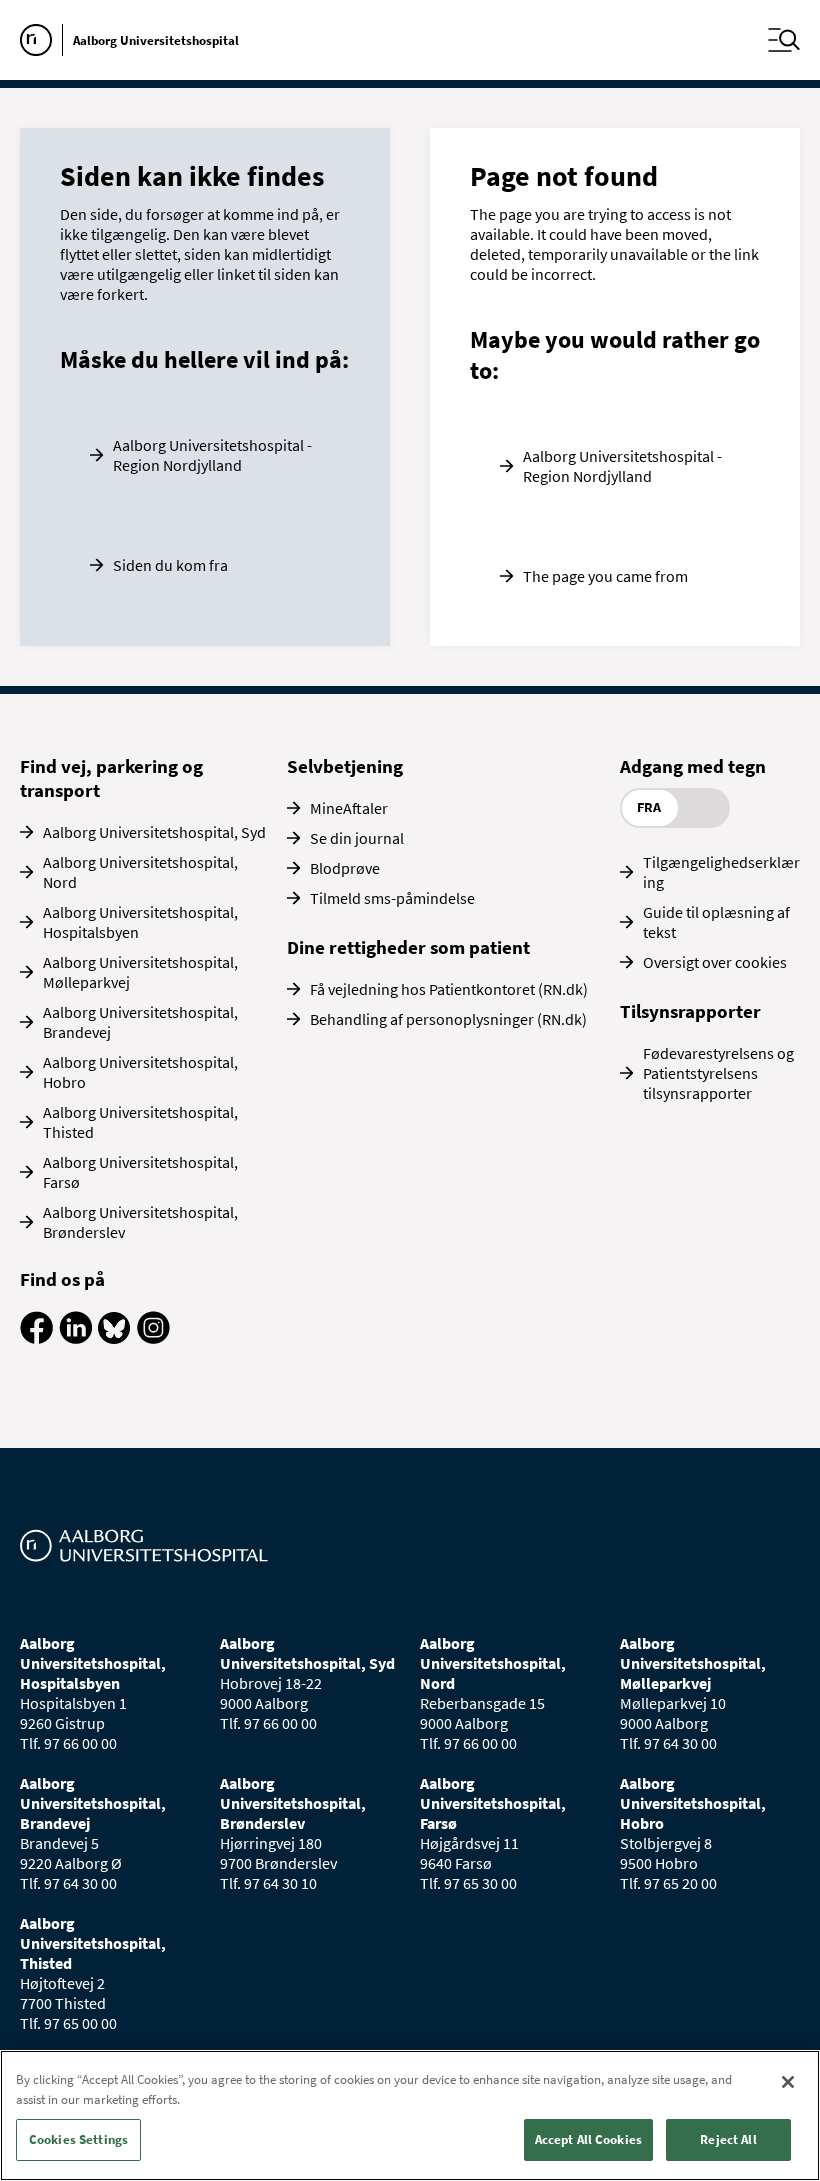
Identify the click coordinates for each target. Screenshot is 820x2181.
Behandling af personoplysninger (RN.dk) (448, 1019)
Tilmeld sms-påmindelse (392, 898)
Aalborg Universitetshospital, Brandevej (140, 1022)
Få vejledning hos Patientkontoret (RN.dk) (449, 989)
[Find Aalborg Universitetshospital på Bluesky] (114, 1338)
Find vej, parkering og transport (111, 778)
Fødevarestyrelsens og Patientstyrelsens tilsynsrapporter (718, 1073)
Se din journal (357, 838)
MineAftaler (349, 808)
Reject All (728, 2139)
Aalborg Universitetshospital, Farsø (140, 1172)
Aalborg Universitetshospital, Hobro (140, 1072)
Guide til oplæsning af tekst (716, 922)
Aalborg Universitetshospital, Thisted (140, 1122)
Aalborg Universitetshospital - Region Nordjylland (212, 455)
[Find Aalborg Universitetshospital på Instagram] (153, 1338)
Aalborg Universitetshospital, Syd (154, 832)
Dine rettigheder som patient (408, 947)
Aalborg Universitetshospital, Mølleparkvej (140, 972)
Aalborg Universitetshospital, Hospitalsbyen (140, 922)
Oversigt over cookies (715, 962)
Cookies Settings (78, 2139)
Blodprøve (345, 868)
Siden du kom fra (170, 565)
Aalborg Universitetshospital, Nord (140, 872)
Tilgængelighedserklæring (721, 872)
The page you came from (605, 576)
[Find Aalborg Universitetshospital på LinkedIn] (75, 1338)
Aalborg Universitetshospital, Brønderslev (140, 1222)
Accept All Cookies (588, 2139)
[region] (410, 2115)
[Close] (788, 2082)
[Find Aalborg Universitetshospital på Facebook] (36, 1338)
